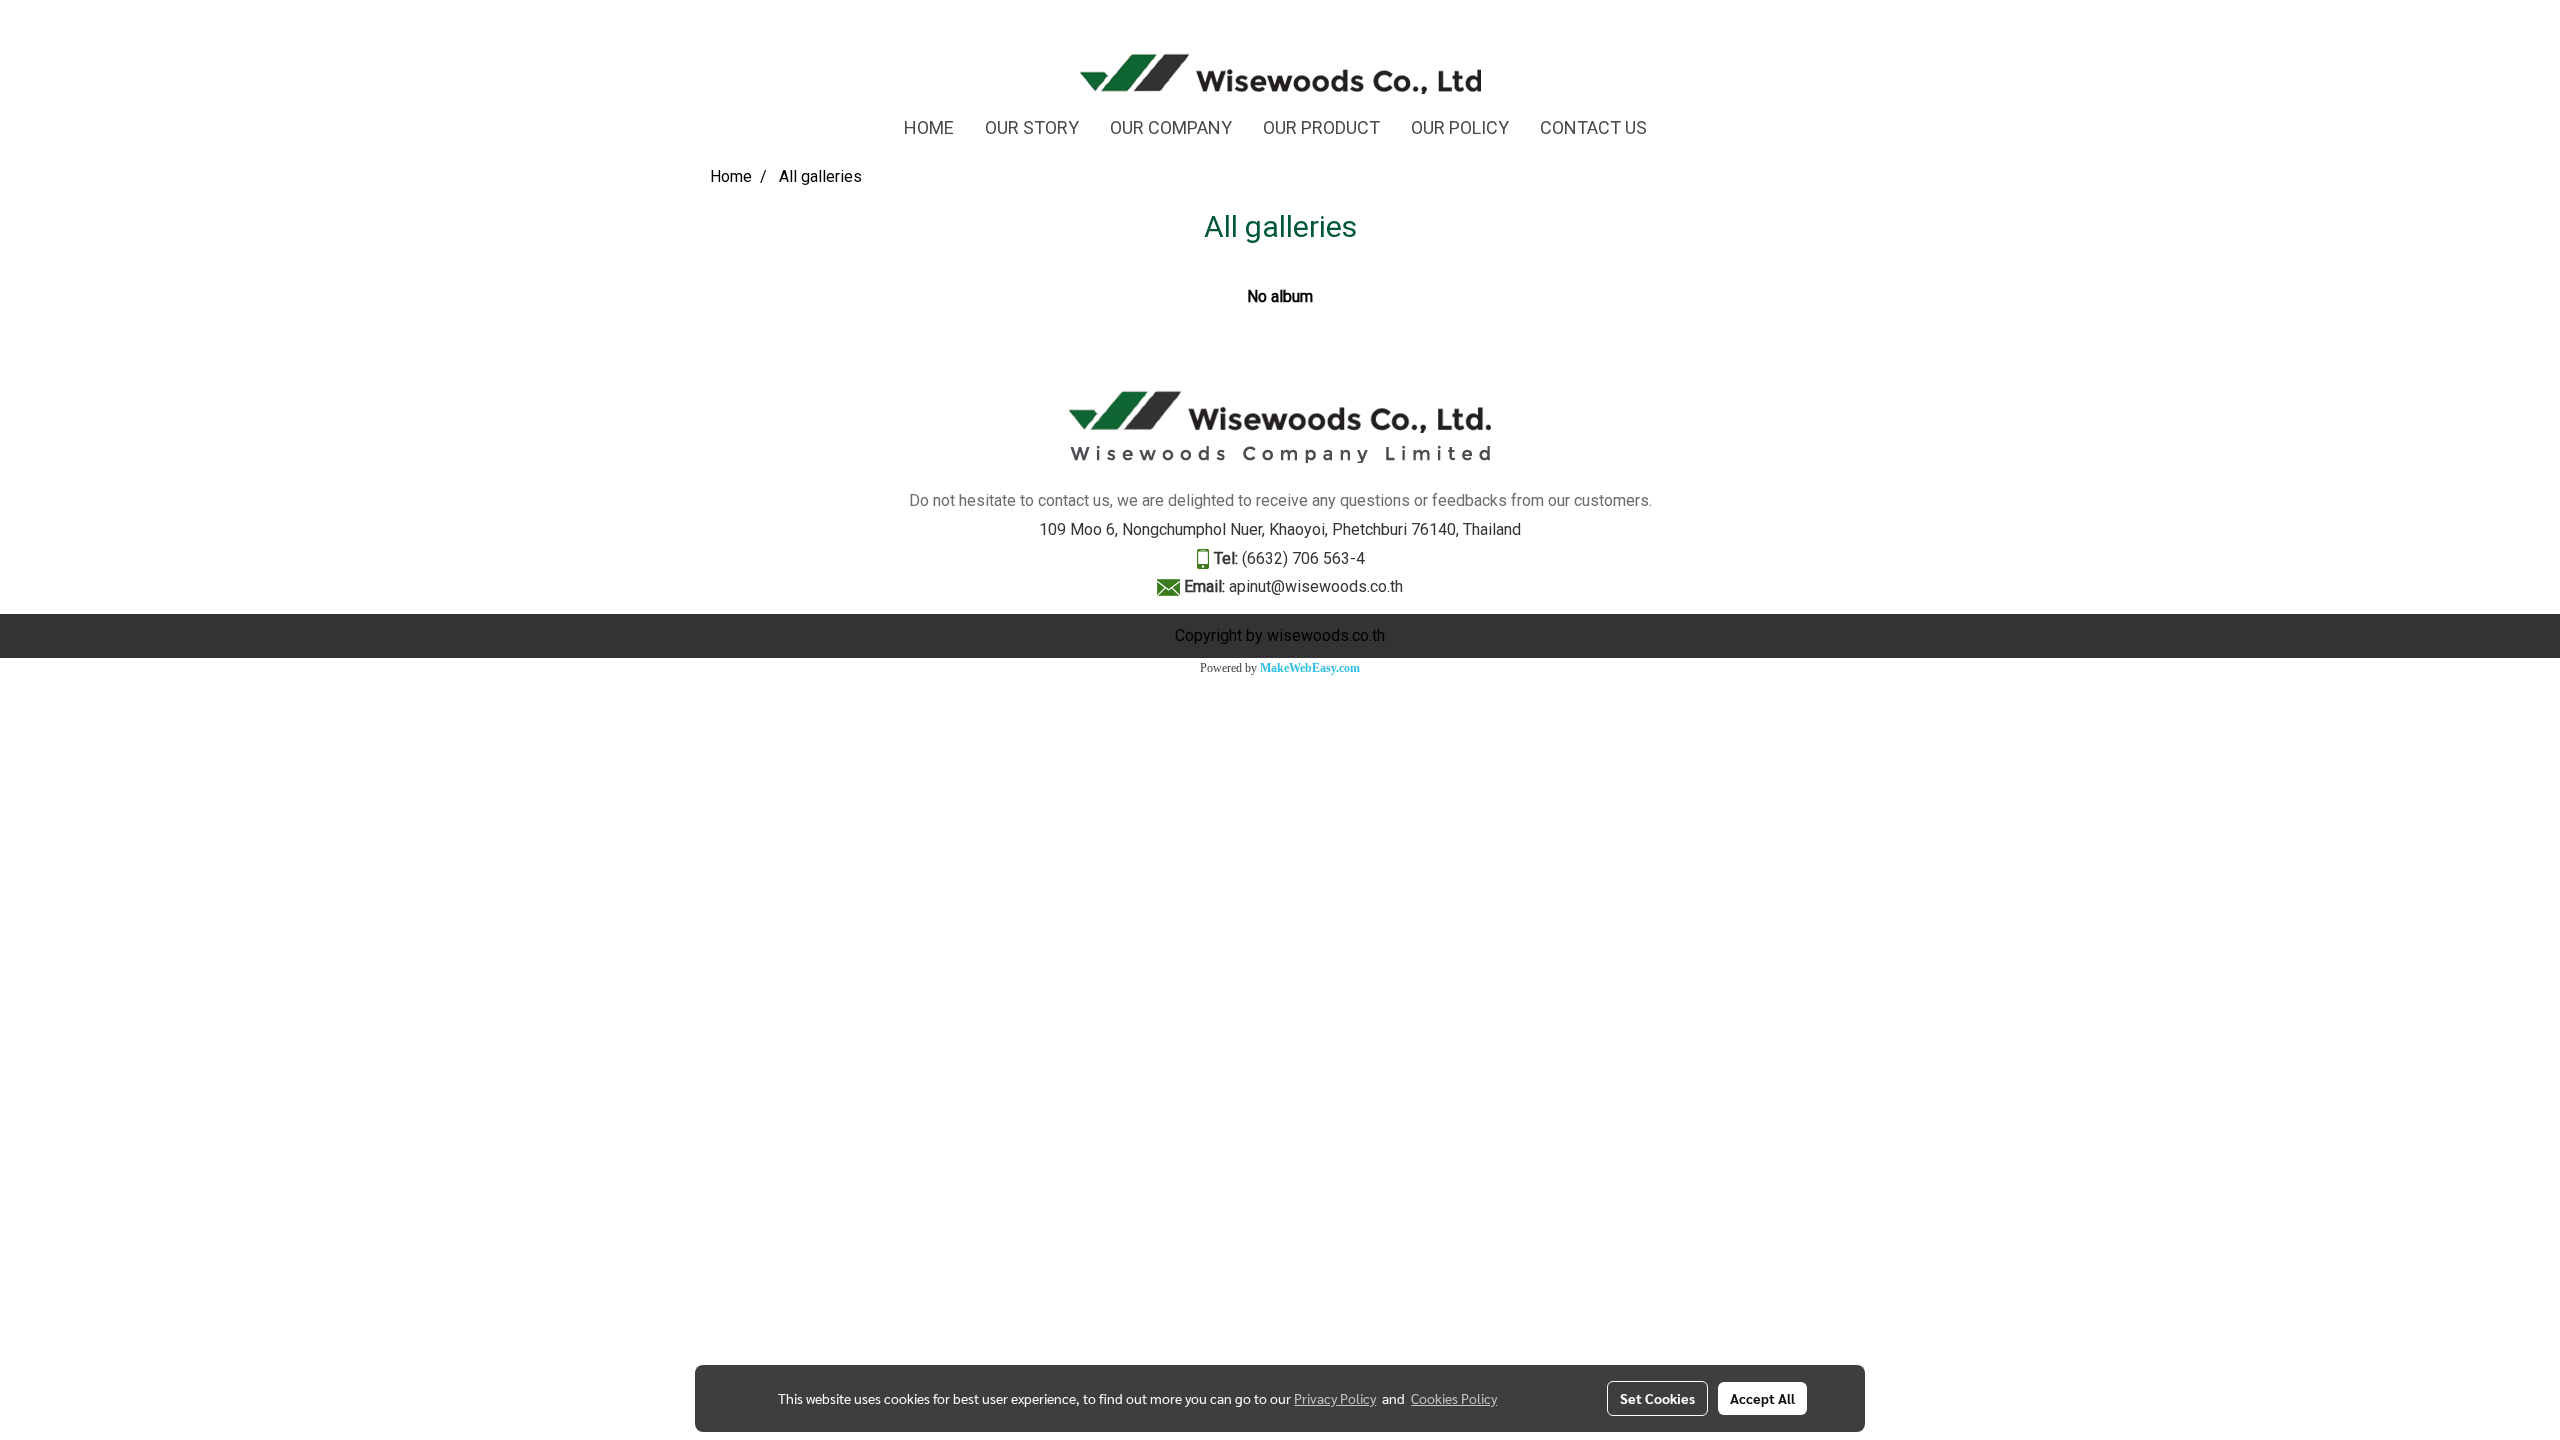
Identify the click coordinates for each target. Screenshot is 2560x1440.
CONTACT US (1593, 127)
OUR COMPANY (1171, 127)
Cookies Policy (1454, 1398)
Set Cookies (1657, 1398)
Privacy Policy (1335, 1398)
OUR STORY (1032, 127)
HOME (929, 127)
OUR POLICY (1460, 127)
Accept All (1762, 1398)
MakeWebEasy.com (1310, 668)
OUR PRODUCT (1321, 127)
